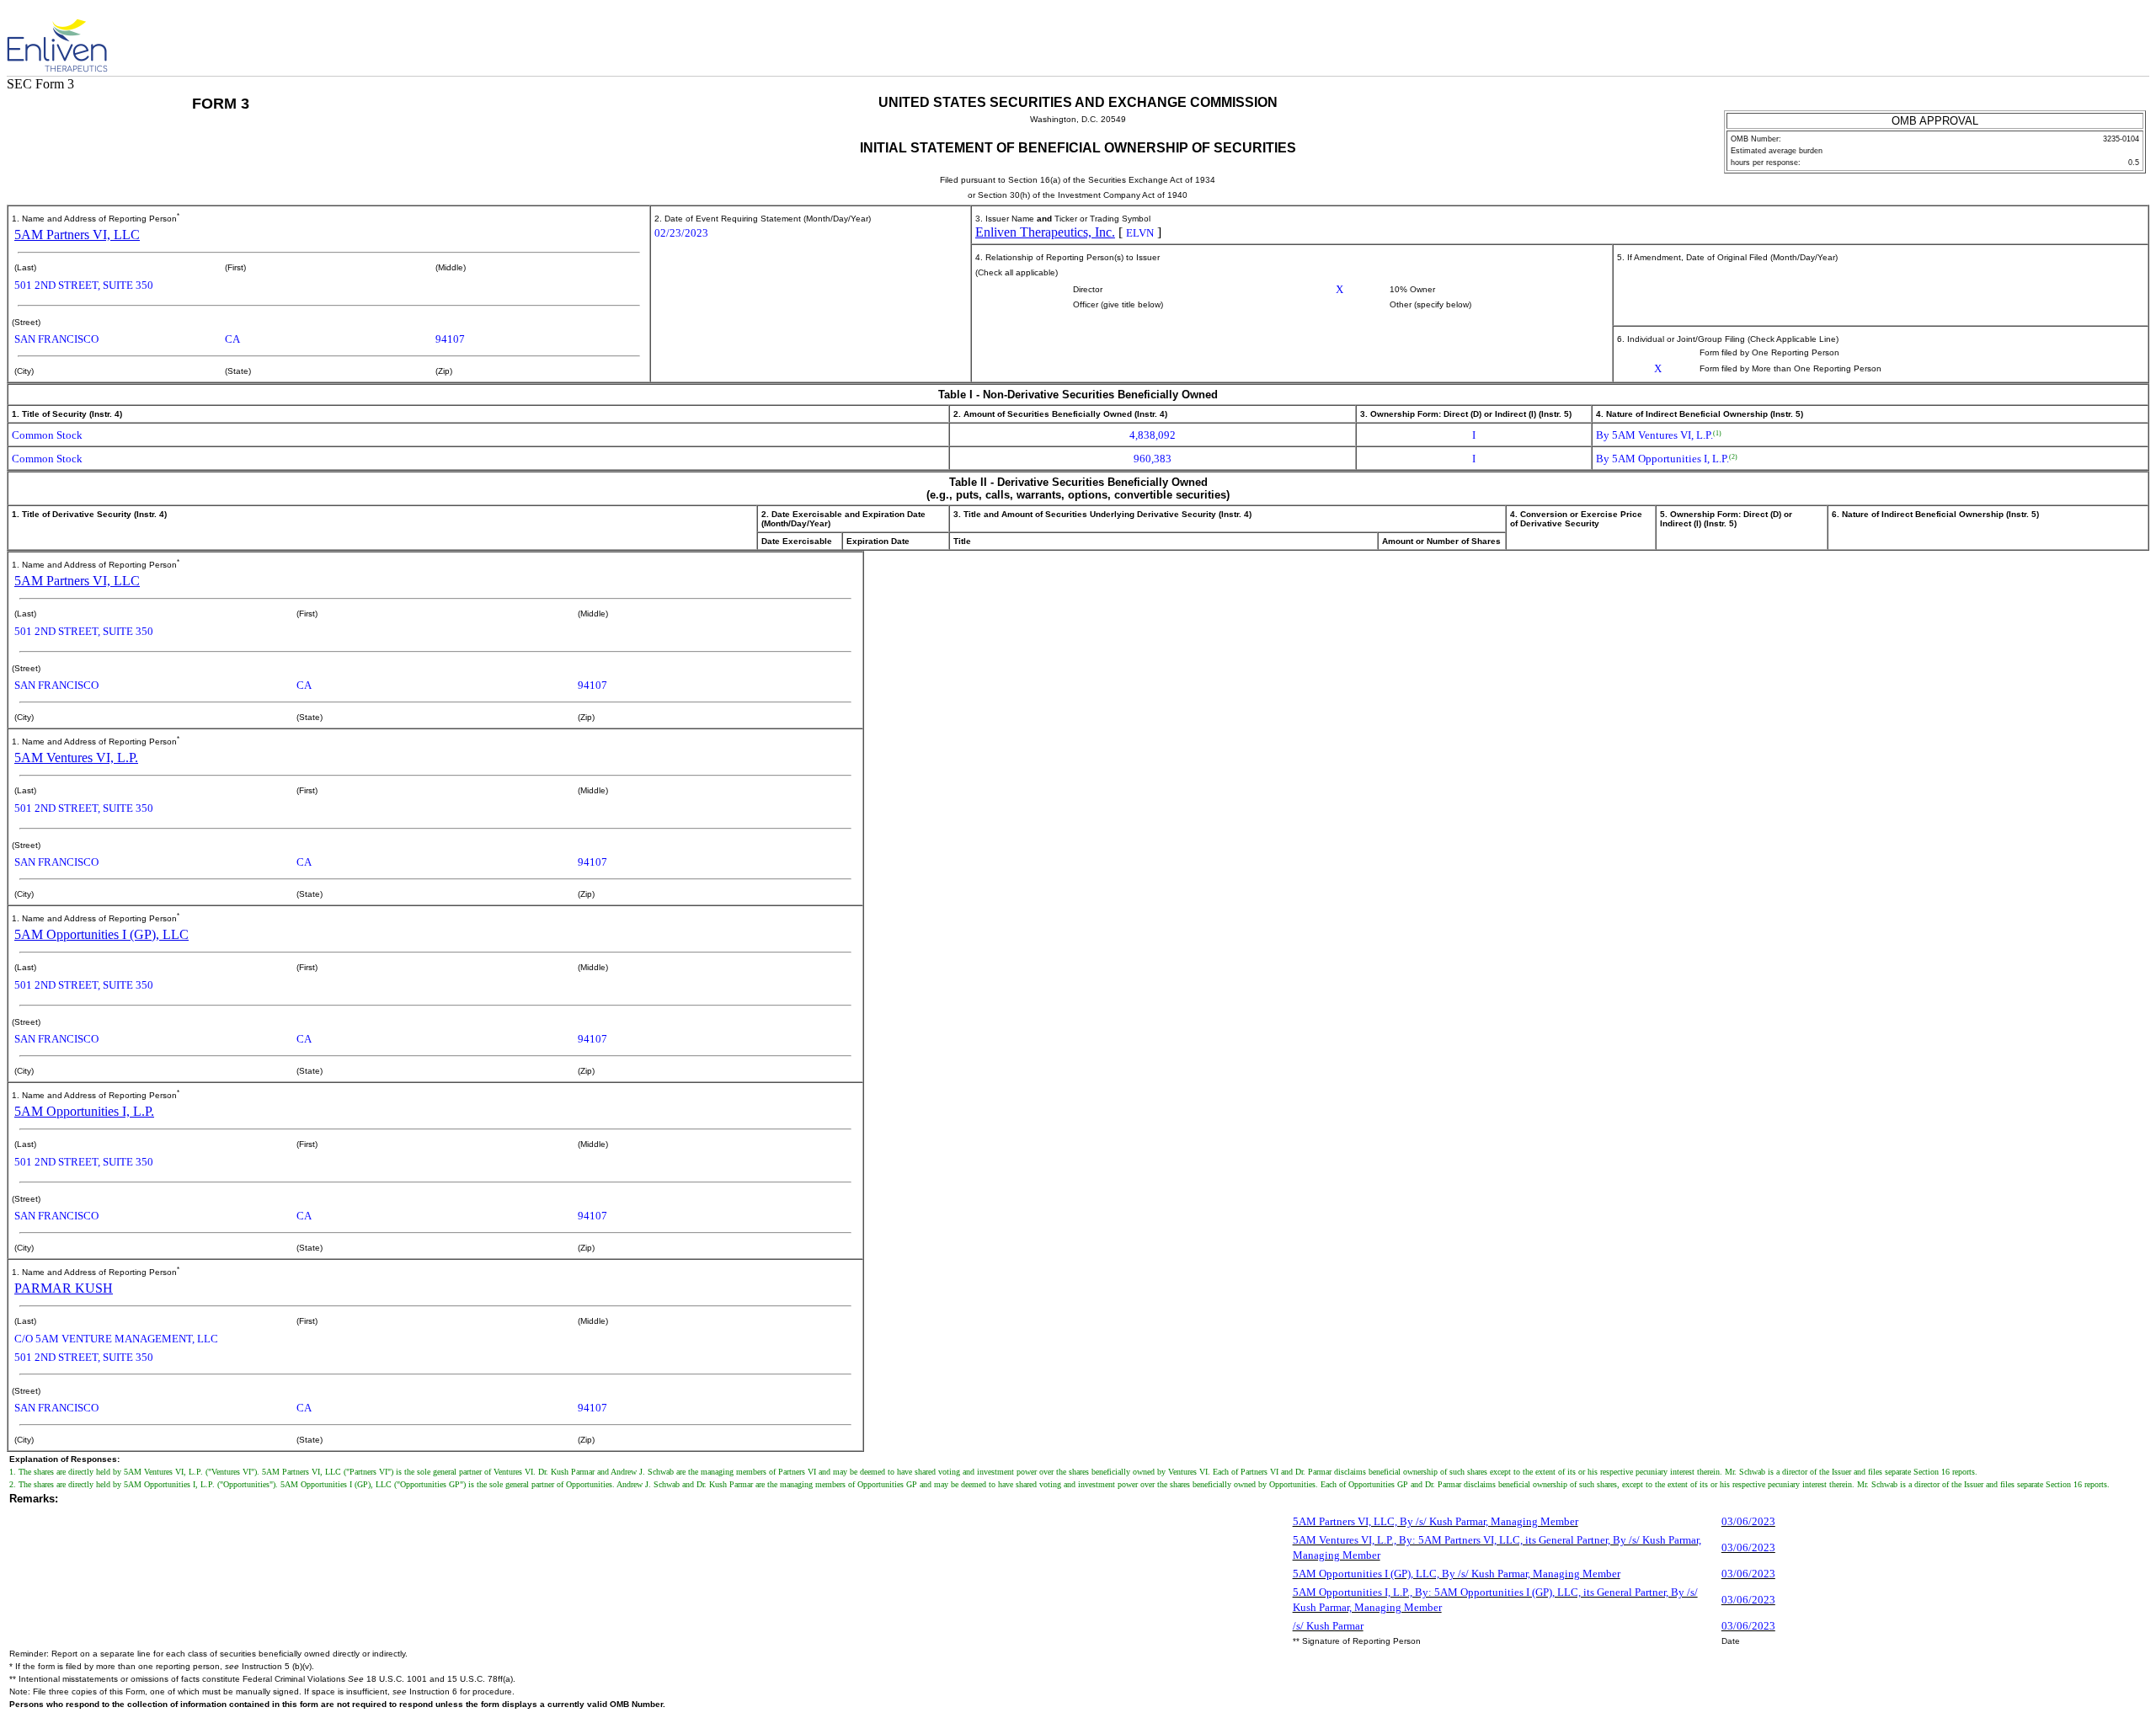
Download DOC (2065, 38)
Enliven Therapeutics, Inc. (1045, 232)
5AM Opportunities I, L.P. (84, 1111)
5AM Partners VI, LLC (77, 235)
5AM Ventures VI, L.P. (76, 758)
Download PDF (2095, 38)
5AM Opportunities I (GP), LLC (101, 934)
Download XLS (2124, 38)
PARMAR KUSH (64, 1288)
